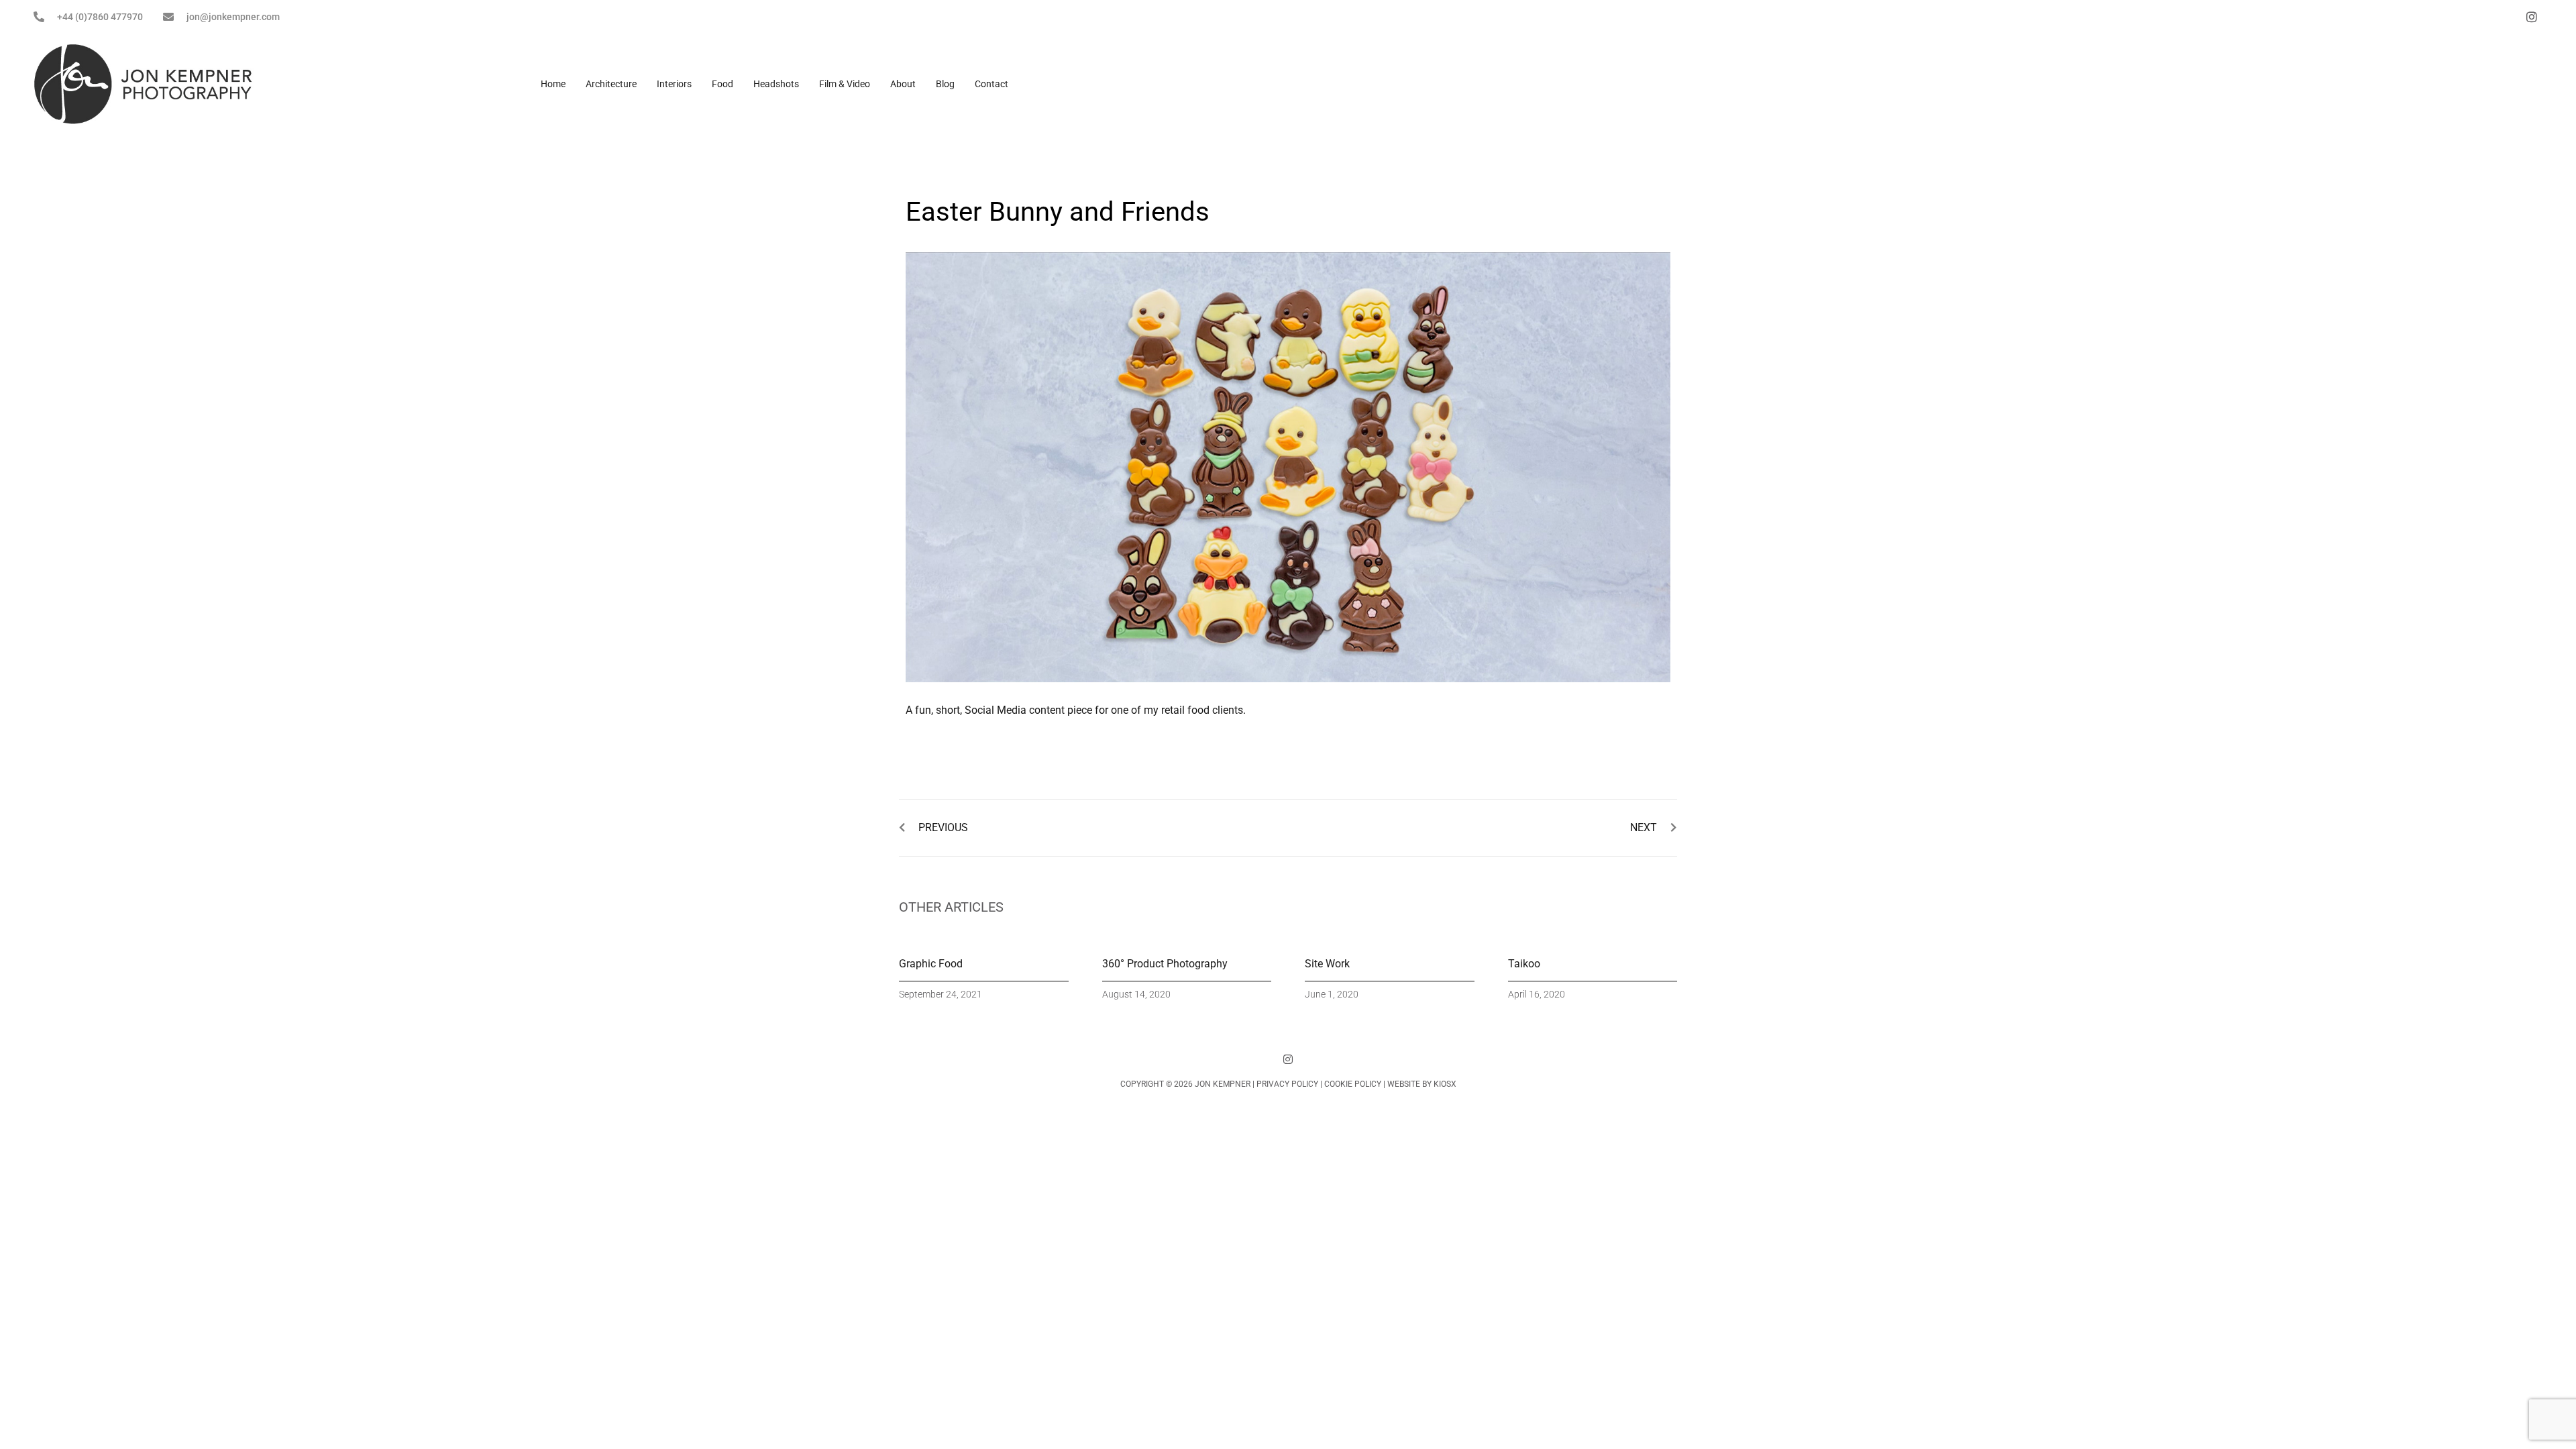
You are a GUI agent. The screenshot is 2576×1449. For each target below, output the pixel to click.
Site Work (1327, 964)
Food (722, 84)
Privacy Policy (1287, 1084)
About (903, 84)
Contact (991, 84)
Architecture (611, 84)
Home (553, 84)
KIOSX (1445, 1084)
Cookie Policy (1353, 1084)
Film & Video (845, 84)
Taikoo (1524, 964)
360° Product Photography (1165, 964)
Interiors (674, 84)
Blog (945, 84)
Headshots (776, 84)
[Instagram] (1288, 1059)
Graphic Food (931, 964)
